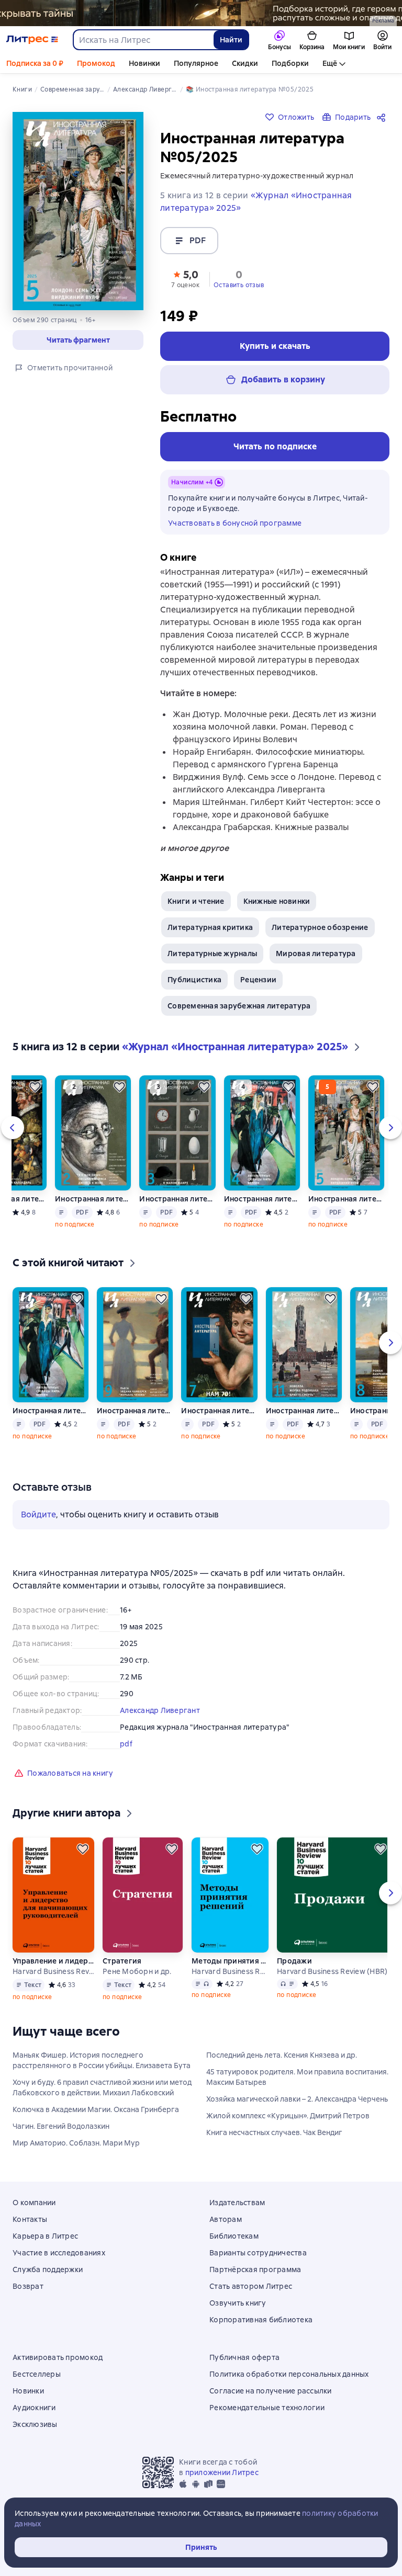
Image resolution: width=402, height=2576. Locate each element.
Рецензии (258, 980)
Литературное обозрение (320, 927)
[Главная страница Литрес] (32, 40)
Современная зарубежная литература (239, 1006)
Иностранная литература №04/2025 (262, 1199)
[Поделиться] (383, 117)
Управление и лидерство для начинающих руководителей (53, 1961)
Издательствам (237, 2203)
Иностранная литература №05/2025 (346, 1199)
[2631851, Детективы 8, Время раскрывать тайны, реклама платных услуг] (201, 13)
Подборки (290, 63)
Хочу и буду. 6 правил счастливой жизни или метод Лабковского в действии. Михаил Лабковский (102, 2087)
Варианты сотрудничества (258, 2253)
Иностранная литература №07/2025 (219, 1411)
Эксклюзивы (35, 2424)
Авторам (226, 2219)
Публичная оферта (244, 2357)
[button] (185, 278)
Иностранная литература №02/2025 (93, 1199)
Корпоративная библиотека (261, 2320)
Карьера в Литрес (45, 2236)
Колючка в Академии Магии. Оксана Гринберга (96, 2109)
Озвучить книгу (238, 2303)
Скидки (245, 63)
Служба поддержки (48, 2269)
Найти (231, 40)
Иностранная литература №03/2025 (177, 1199)
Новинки (144, 63)
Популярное (196, 63)
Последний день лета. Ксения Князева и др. (282, 2055)
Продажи (294, 1961)
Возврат (28, 2286)
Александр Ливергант (160, 1710)
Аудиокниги (34, 2408)
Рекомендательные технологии (267, 2408)
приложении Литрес (222, 2472)
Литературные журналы (212, 954)
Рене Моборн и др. (137, 1971)
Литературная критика (210, 927)
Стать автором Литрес (251, 2286)
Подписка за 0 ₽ (35, 63)
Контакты (30, 2219)
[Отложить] (35, 1087)
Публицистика (194, 980)
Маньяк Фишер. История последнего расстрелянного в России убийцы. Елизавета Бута (102, 2060)
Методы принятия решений (230, 1961)
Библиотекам (234, 2236)
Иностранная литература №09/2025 (135, 1411)
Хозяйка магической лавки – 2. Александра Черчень (297, 2099)
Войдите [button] (38, 1514)
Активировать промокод (58, 2357)
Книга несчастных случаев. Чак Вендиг (274, 2132)
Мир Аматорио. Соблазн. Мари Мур (76, 2143)
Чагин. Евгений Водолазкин (61, 2126)
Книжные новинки (277, 901)
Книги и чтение (196, 901)
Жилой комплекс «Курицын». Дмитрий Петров (288, 2116)
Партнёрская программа (255, 2269)
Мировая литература (316, 954)
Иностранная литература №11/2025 (304, 1411)
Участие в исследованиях (59, 2253)
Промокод (96, 63)
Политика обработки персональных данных (289, 2374)
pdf (126, 1744)
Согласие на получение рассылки (271, 2391)
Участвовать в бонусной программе (235, 523)
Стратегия (122, 1961)
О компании (34, 2203)
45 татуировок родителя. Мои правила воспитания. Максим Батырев (297, 2077)
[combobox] (143, 40)
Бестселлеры (37, 2374)
